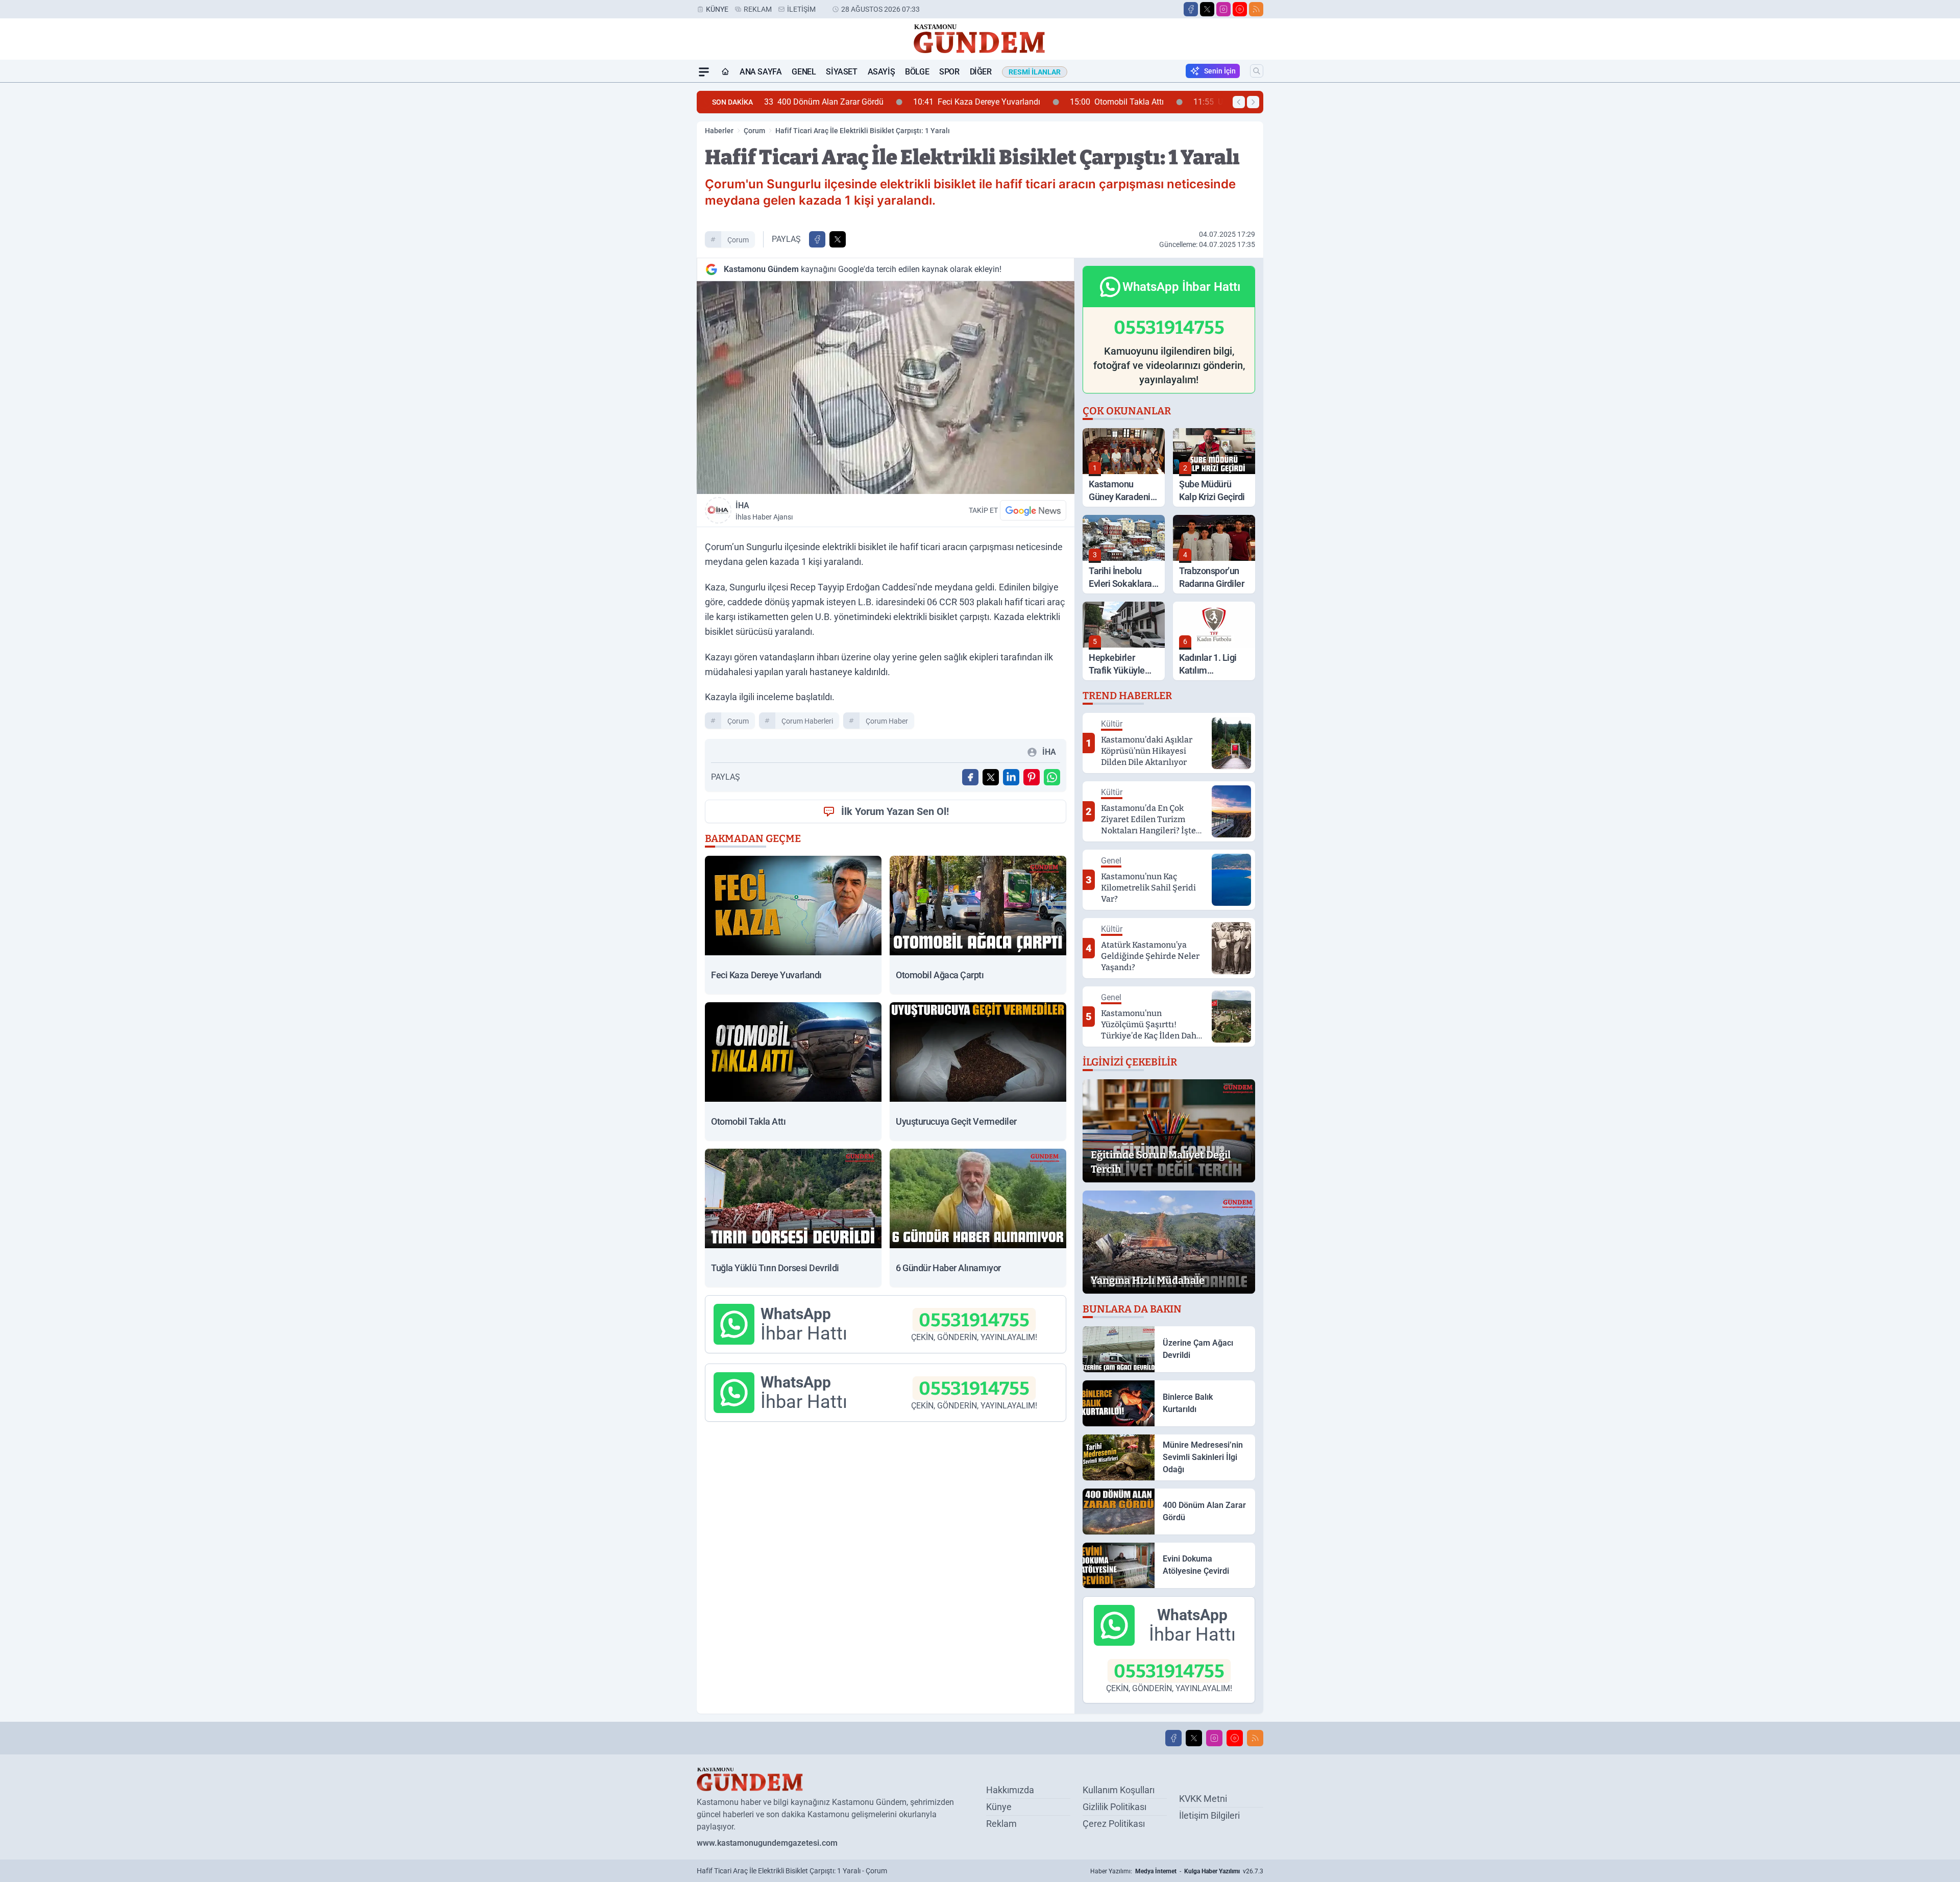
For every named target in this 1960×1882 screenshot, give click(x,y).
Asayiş (881, 72)
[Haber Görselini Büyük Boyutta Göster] (886, 388)
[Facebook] (1191, 9)
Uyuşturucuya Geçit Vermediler (1120, 102)
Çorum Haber (887, 721)
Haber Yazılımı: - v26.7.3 (1177, 1871)
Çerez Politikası (1114, 1824)
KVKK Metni (1203, 1799)
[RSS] (1256, 9)
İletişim (801, 9)
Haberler (719, 131)
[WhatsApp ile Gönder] (1052, 777)
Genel (804, 72)
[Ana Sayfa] (725, 72)
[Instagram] (1223, 9)
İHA (764, 511)
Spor (949, 72)
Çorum (754, 131)
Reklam (758, 9)
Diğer (981, 72)
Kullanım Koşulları (1119, 1790)
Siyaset (841, 72)
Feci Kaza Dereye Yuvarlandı (836, 102)
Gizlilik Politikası (1114, 1807)
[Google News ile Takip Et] (1033, 510)
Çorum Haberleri (807, 721)
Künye (717, 9)
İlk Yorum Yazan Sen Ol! (895, 811)
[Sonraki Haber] (1253, 102)
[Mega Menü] (704, 72)
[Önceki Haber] (1239, 102)
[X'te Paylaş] (838, 239)
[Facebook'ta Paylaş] (817, 239)
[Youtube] (1240, 9)
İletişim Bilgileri (1209, 1815)
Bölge (917, 72)
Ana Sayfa (761, 72)
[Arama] (1257, 71)
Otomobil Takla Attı (976, 102)
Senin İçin (1220, 71)
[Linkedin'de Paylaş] (1011, 777)
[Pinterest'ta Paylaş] (1032, 777)
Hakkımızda (1010, 1790)
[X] (1207, 9)
